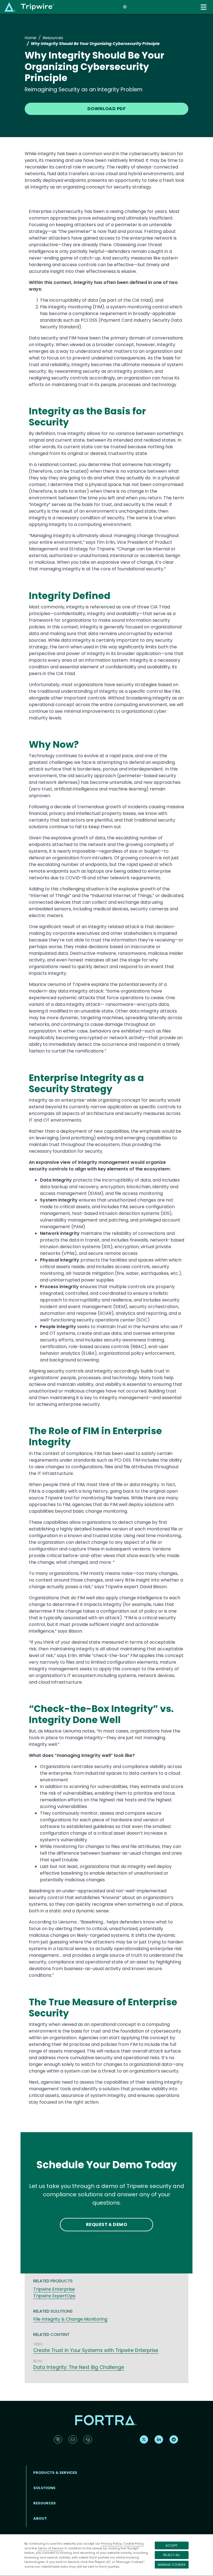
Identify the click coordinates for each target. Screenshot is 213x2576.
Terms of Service (50, 2548)
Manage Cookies (172, 2565)
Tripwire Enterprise (54, 2289)
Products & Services (55, 2473)
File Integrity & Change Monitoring (70, 2319)
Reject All (172, 2555)
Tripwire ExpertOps (54, 2296)
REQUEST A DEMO (107, 2224)
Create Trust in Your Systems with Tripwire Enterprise (96, 2350)
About (40, 2518)
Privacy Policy (111, 2544)
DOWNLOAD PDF (107, 109)
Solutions (44, 2488)
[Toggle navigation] (204, 7)
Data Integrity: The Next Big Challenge (79, 2367)
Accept (172, 2545)
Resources (53, 38)
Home (31, 38)
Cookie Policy (133, 2544)
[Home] (29, 7)
